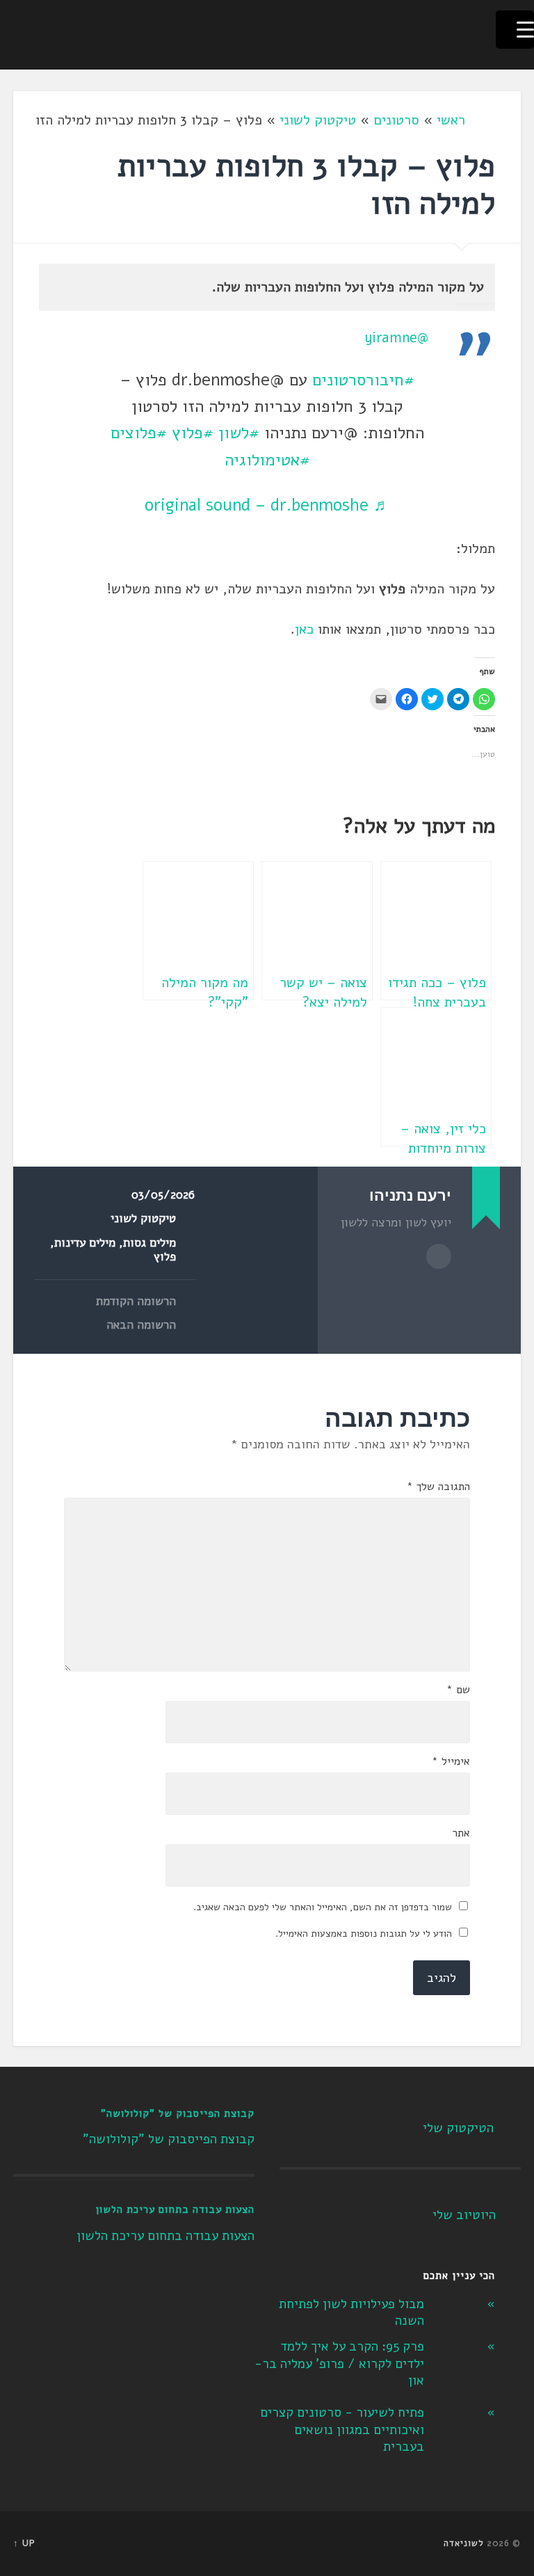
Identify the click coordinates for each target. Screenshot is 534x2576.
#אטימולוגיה (267, 460)
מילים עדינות (85, 1243)
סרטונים (396, 120)
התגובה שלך (438, 1487)
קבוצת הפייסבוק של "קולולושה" (178, 2113)
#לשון (239, 433)
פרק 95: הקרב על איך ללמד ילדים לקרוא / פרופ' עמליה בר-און (339, 2363)
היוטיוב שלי (464, 2215)
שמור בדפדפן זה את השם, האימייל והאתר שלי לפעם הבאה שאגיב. (323, 1907)
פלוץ (165, 1257)
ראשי (451, 120)
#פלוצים (139, 433)
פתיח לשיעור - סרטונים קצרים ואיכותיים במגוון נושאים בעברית (342, 2430)
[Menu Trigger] (515, 30)
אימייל (451, 1761)
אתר (461, 1833)
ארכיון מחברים (439, 1256)
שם (458, 1690)
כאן (304, 629)
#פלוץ (193, 433)
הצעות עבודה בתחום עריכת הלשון (175, 2209)
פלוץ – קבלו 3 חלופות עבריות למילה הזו (306, 185)
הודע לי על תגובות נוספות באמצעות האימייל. (364, 1934)
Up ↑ (24, 2543)
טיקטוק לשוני (318, 120)
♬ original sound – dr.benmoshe (267, 505)
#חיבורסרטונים (363, 380)
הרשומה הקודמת (136, 1302)
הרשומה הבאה (141, 1325)
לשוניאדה (464, 2543)
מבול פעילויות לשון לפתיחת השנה (351, 2313)
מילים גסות (149, 1243)
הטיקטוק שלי (458, 2128)
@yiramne (396, 338)
